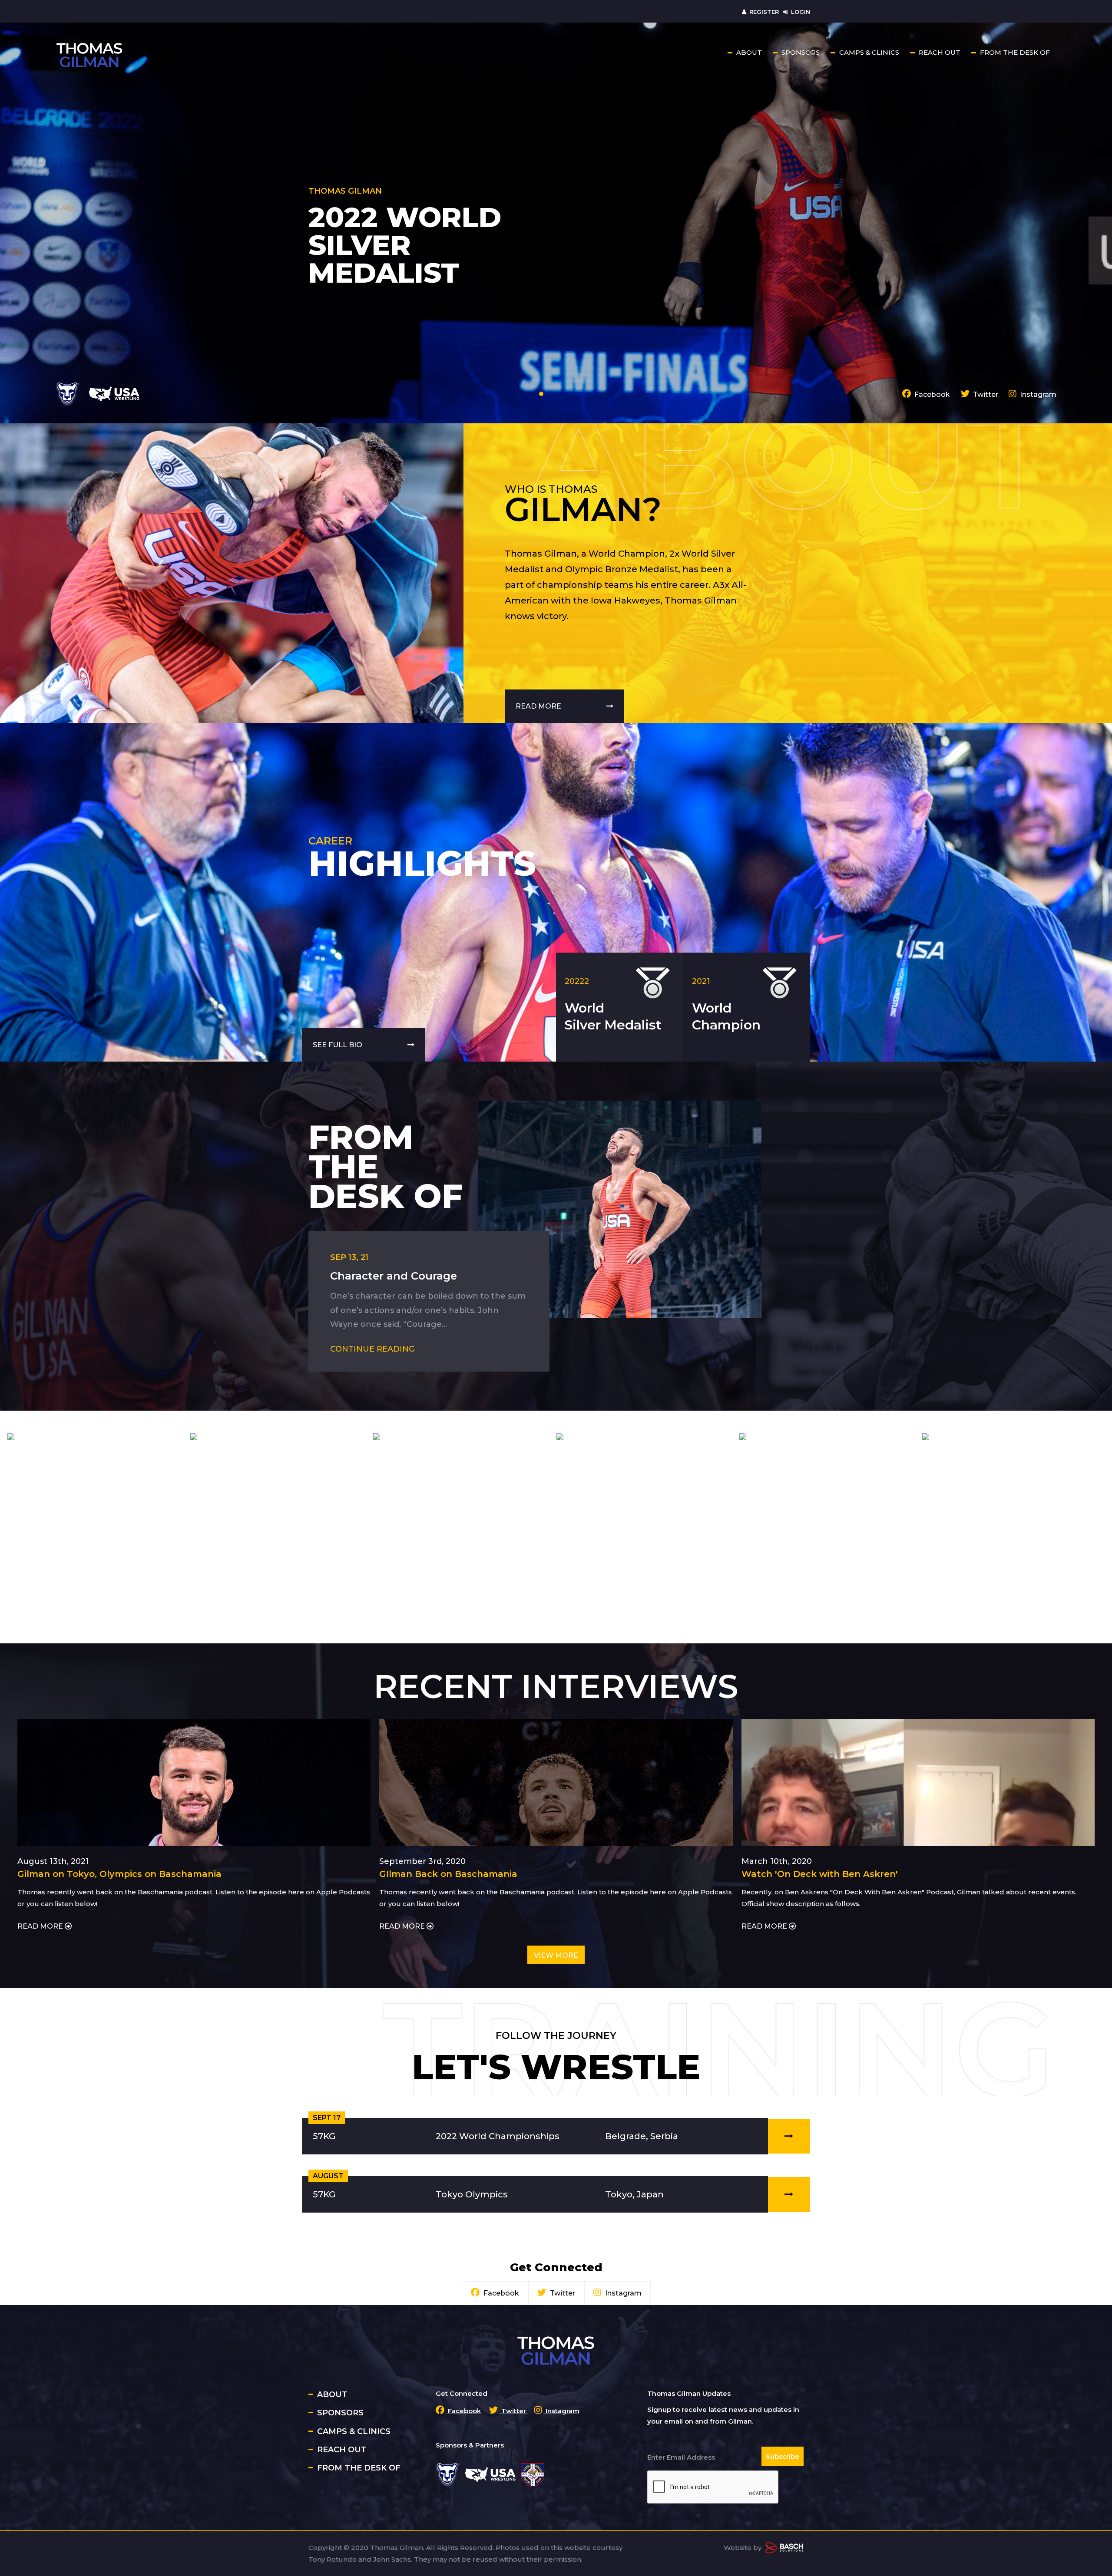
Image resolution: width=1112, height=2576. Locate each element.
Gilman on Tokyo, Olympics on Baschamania (119, 1874)
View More (556, 1955)
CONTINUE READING (372, 1349)
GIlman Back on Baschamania (448, 1874)
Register (764, 12)
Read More (539, 706)
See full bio (338, 1045)
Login (801, 12)
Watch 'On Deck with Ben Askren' (820, 1874)
